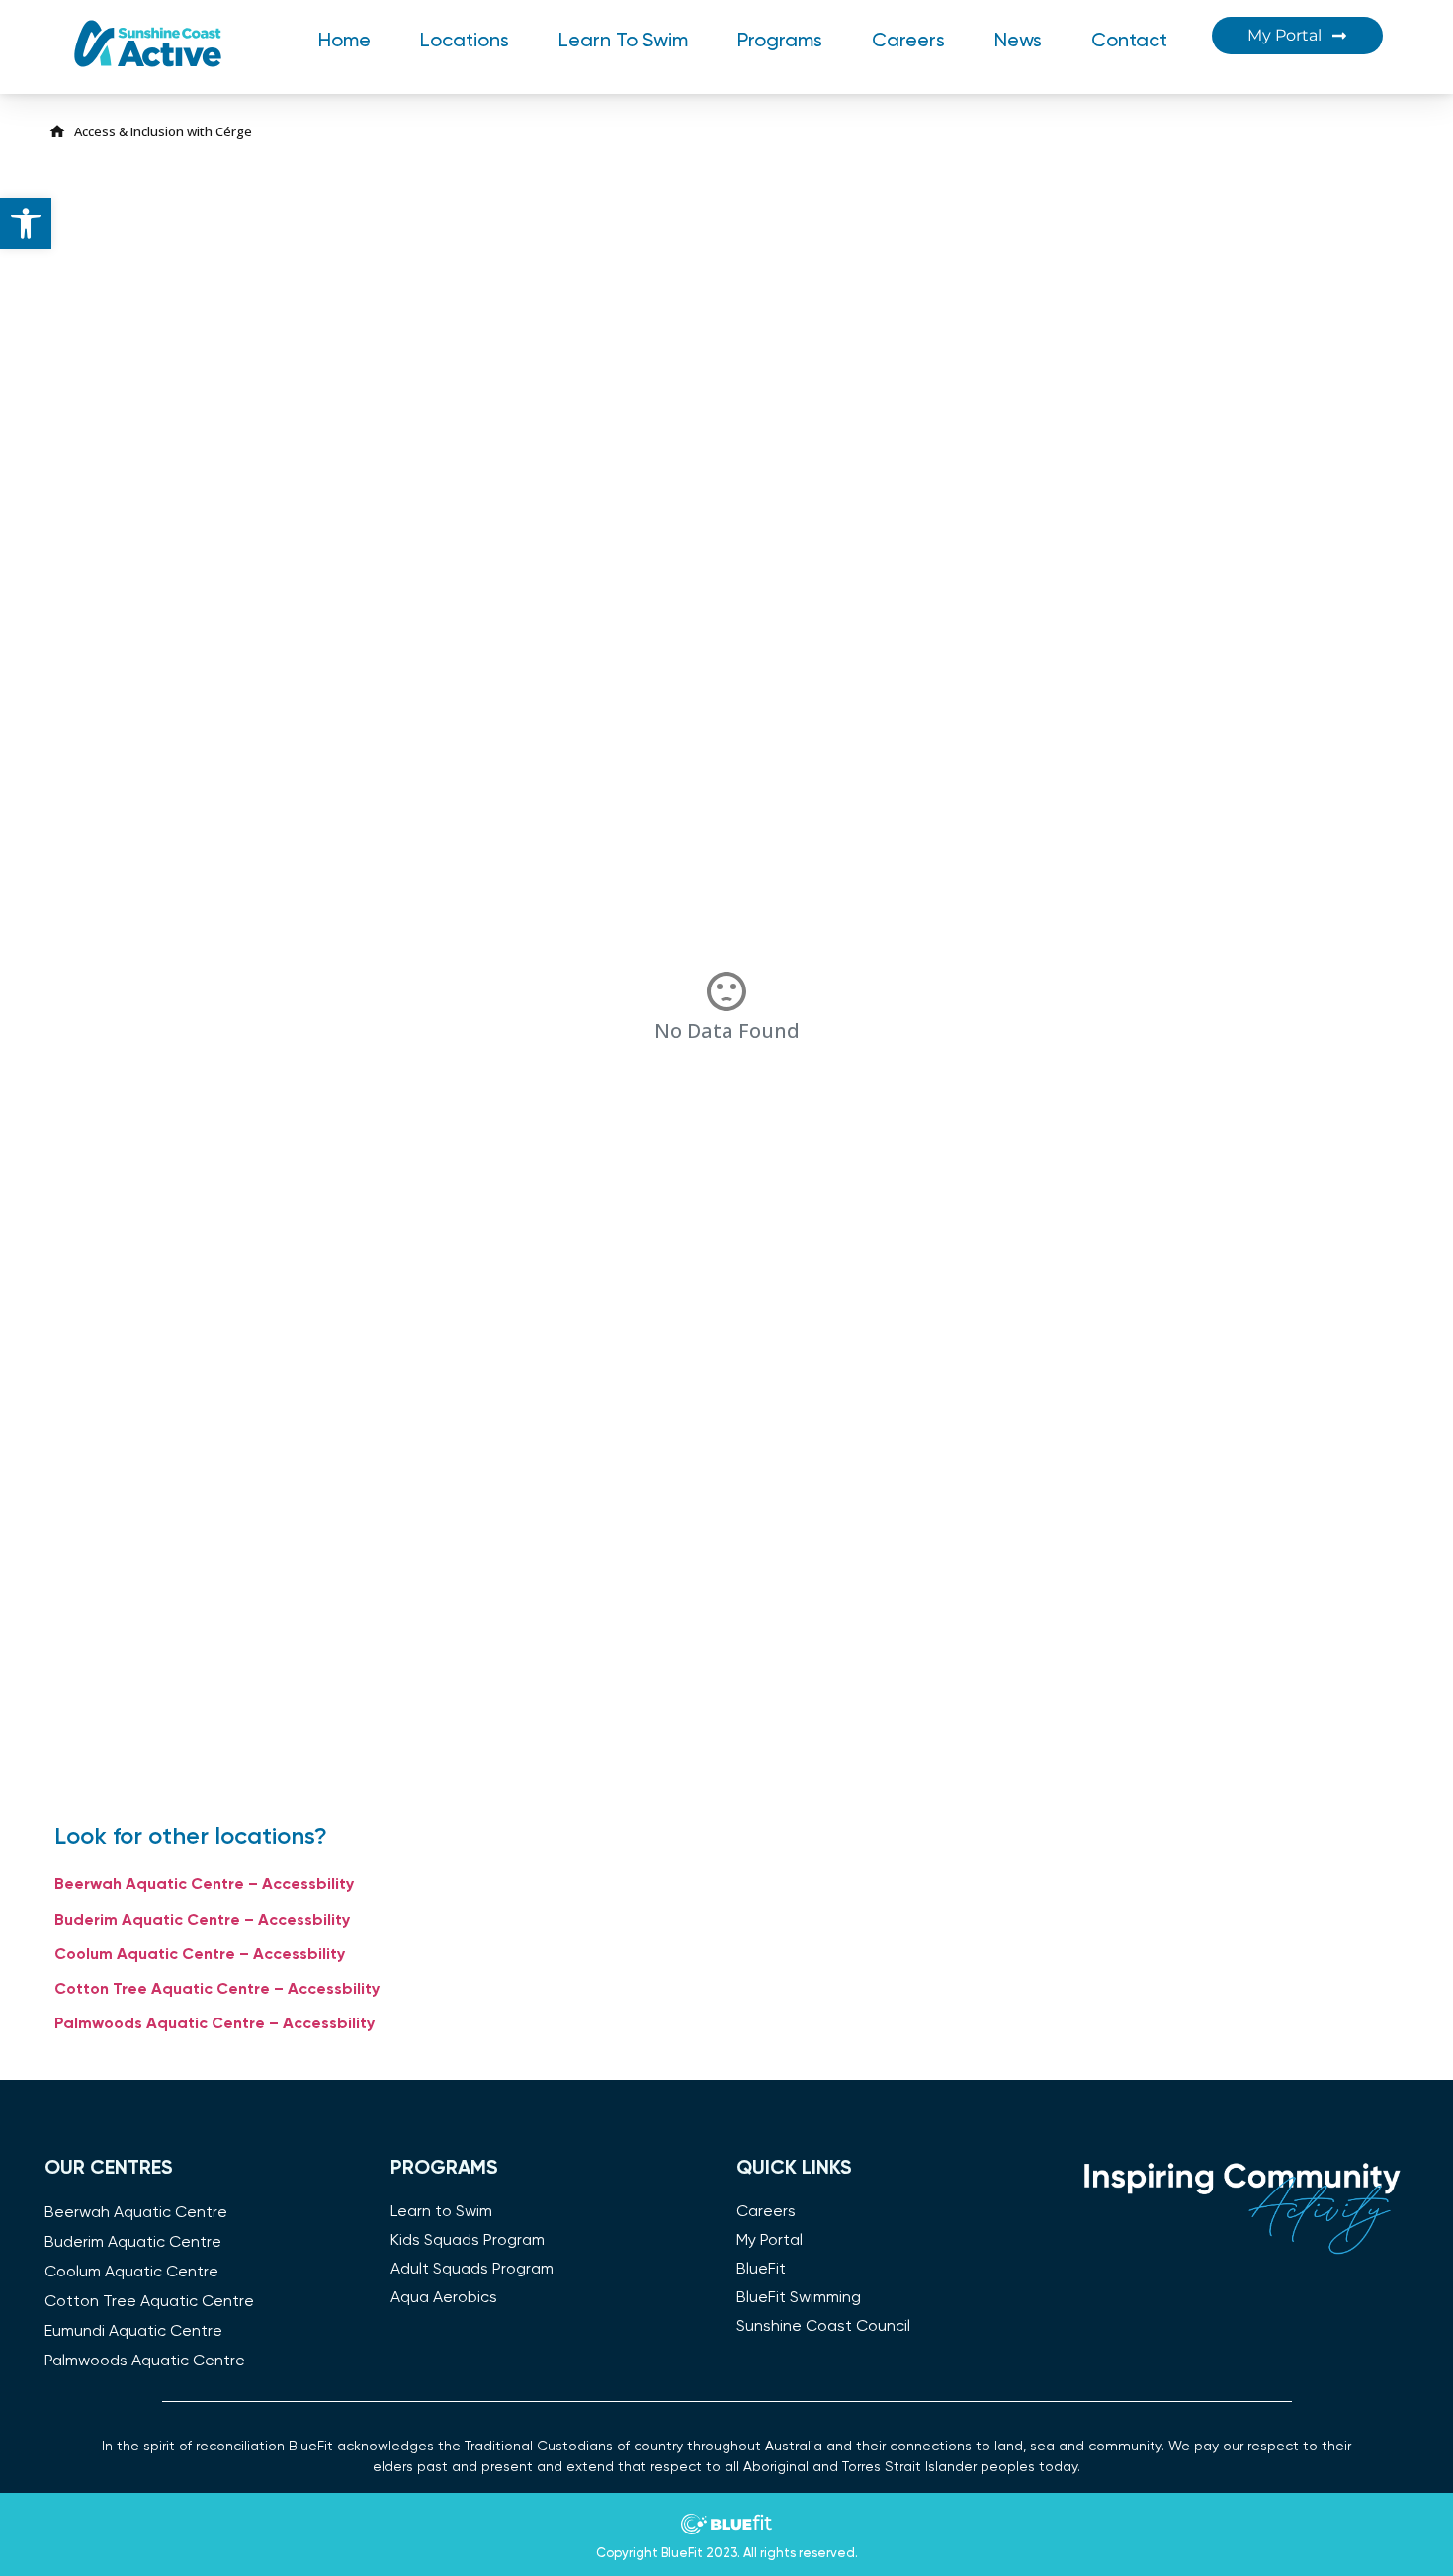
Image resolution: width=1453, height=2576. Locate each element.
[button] (26, 223)
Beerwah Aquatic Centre (136, 2213)
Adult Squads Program (472, 2270)
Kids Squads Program (468, 2241)
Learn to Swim (623, 42)
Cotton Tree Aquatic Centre (149, 2302)
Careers (908, 42)
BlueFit (761, 2270)
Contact (1129, 42)
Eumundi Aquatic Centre (133, 2332)
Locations (465, 42)
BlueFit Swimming (799, 2298)
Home (344, 42)
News (1018, 42)
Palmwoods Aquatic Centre (145, 2361)
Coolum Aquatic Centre (131, 2273)
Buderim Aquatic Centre (133, 2243)
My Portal (769, 2241)
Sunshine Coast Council (823, 2327)
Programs (780, 42)
